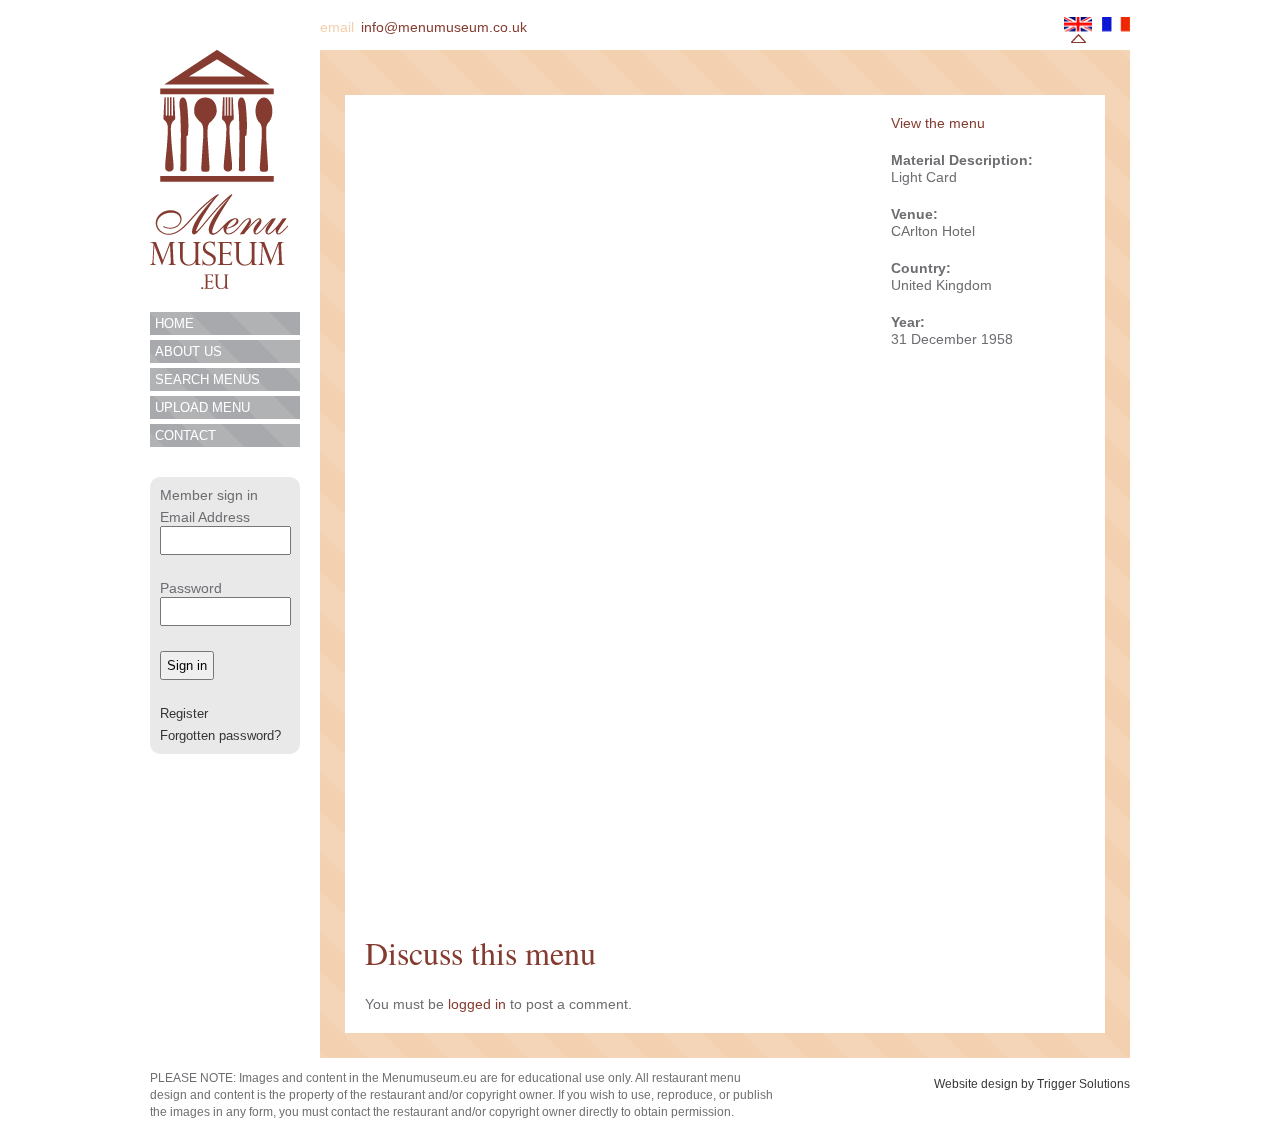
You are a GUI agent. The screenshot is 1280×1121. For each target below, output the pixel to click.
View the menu (938, 123)
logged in (477, 1004)
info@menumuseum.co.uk (444, 27)
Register (184, 713)
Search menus (207, 379)
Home (174, 323)
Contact (185, 435)
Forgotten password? (220, 735)
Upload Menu (202, 407)
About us (188, 351)
